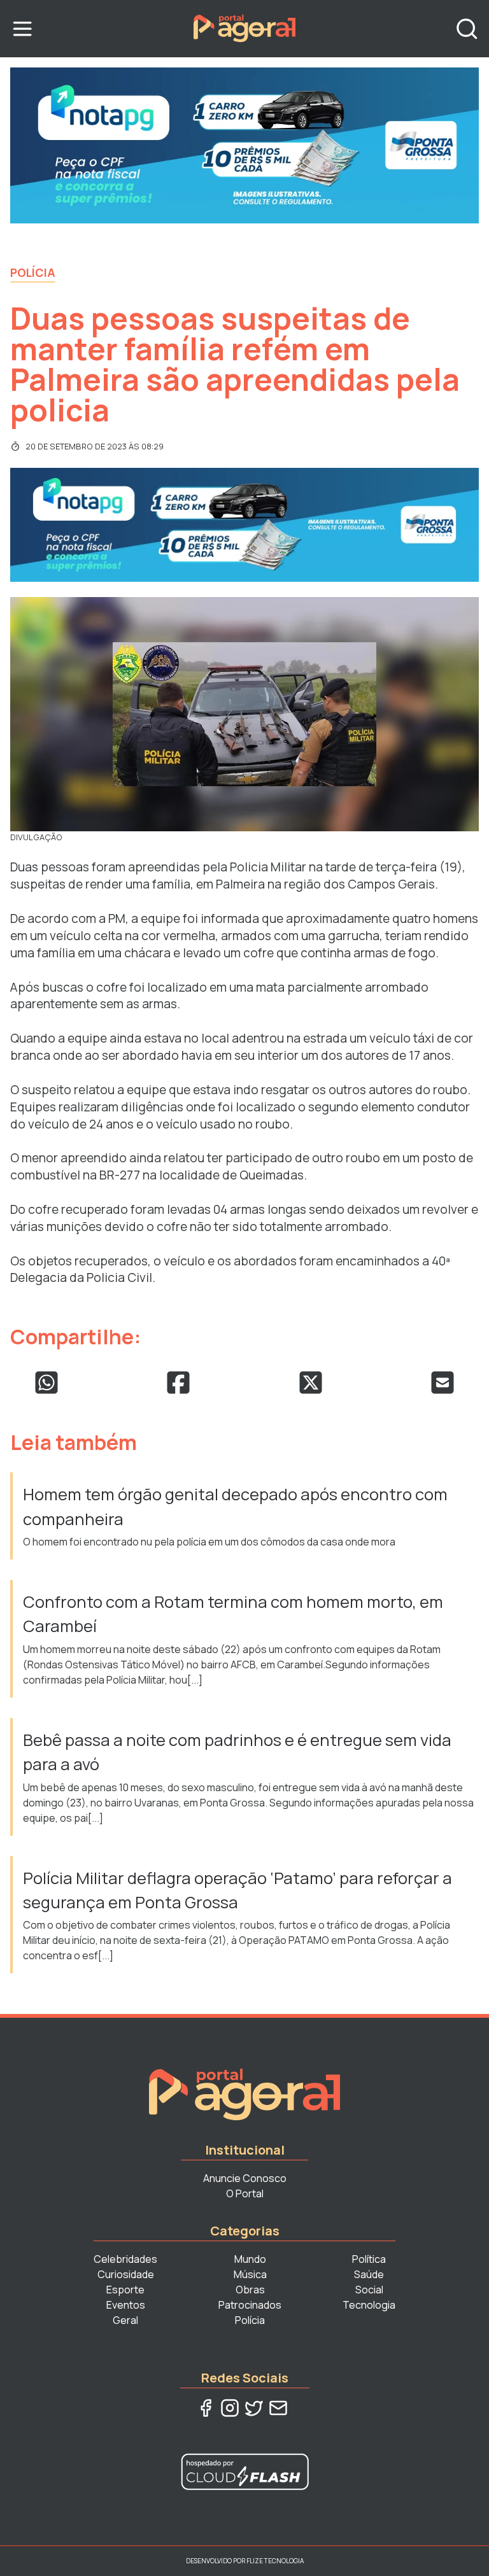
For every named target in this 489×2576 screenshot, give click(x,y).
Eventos (126, 2305)
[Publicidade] (244, 145)
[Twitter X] (254, 2408)
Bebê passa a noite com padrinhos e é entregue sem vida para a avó (237, 1752)
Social (369, 2290)
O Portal (245, 2193)
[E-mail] (278, 2408)
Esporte (125, 2290)
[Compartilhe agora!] (46, 1383)
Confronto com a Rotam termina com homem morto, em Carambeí (233, 1614)
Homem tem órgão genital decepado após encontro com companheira (235, 1506)
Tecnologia (369, 2305)
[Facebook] (206, 2408)
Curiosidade (126, 2274)
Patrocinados (250, 2305)
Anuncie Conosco (245, 2178)
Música (250, 2274)
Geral (125, 2320)
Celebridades (125, 2259)
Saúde (369, 2274)
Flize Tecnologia (275, 2561)
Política (369, 2259)
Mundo (250, 2259)
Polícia (33, 272)
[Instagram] (230, 2408)
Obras (250, 2290)
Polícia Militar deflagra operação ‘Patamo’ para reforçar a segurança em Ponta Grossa (237, 1890)
